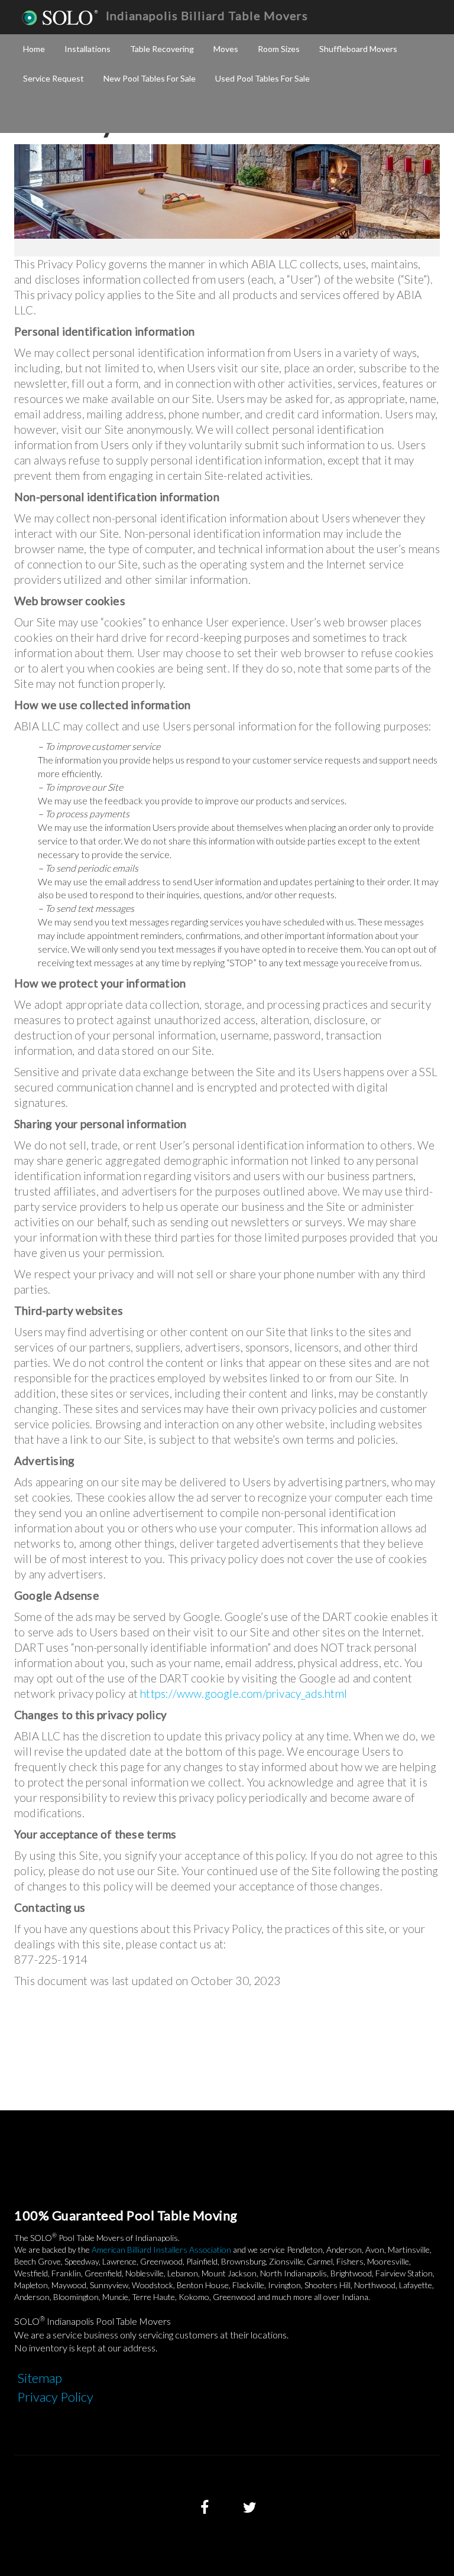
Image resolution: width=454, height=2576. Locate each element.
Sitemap (40, 2378)
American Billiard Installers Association (161, 2249)
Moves (226, 49)
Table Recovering (162, 49)
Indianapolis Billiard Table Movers (207, 15)
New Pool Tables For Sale (150, 78)
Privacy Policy (55, 2397)
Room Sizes (279, 49)
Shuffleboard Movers (358, 49)
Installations (87, 49)
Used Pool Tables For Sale (262, 78)
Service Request (53, 78)
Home (34, 49)
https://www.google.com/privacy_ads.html (244, 1693)
